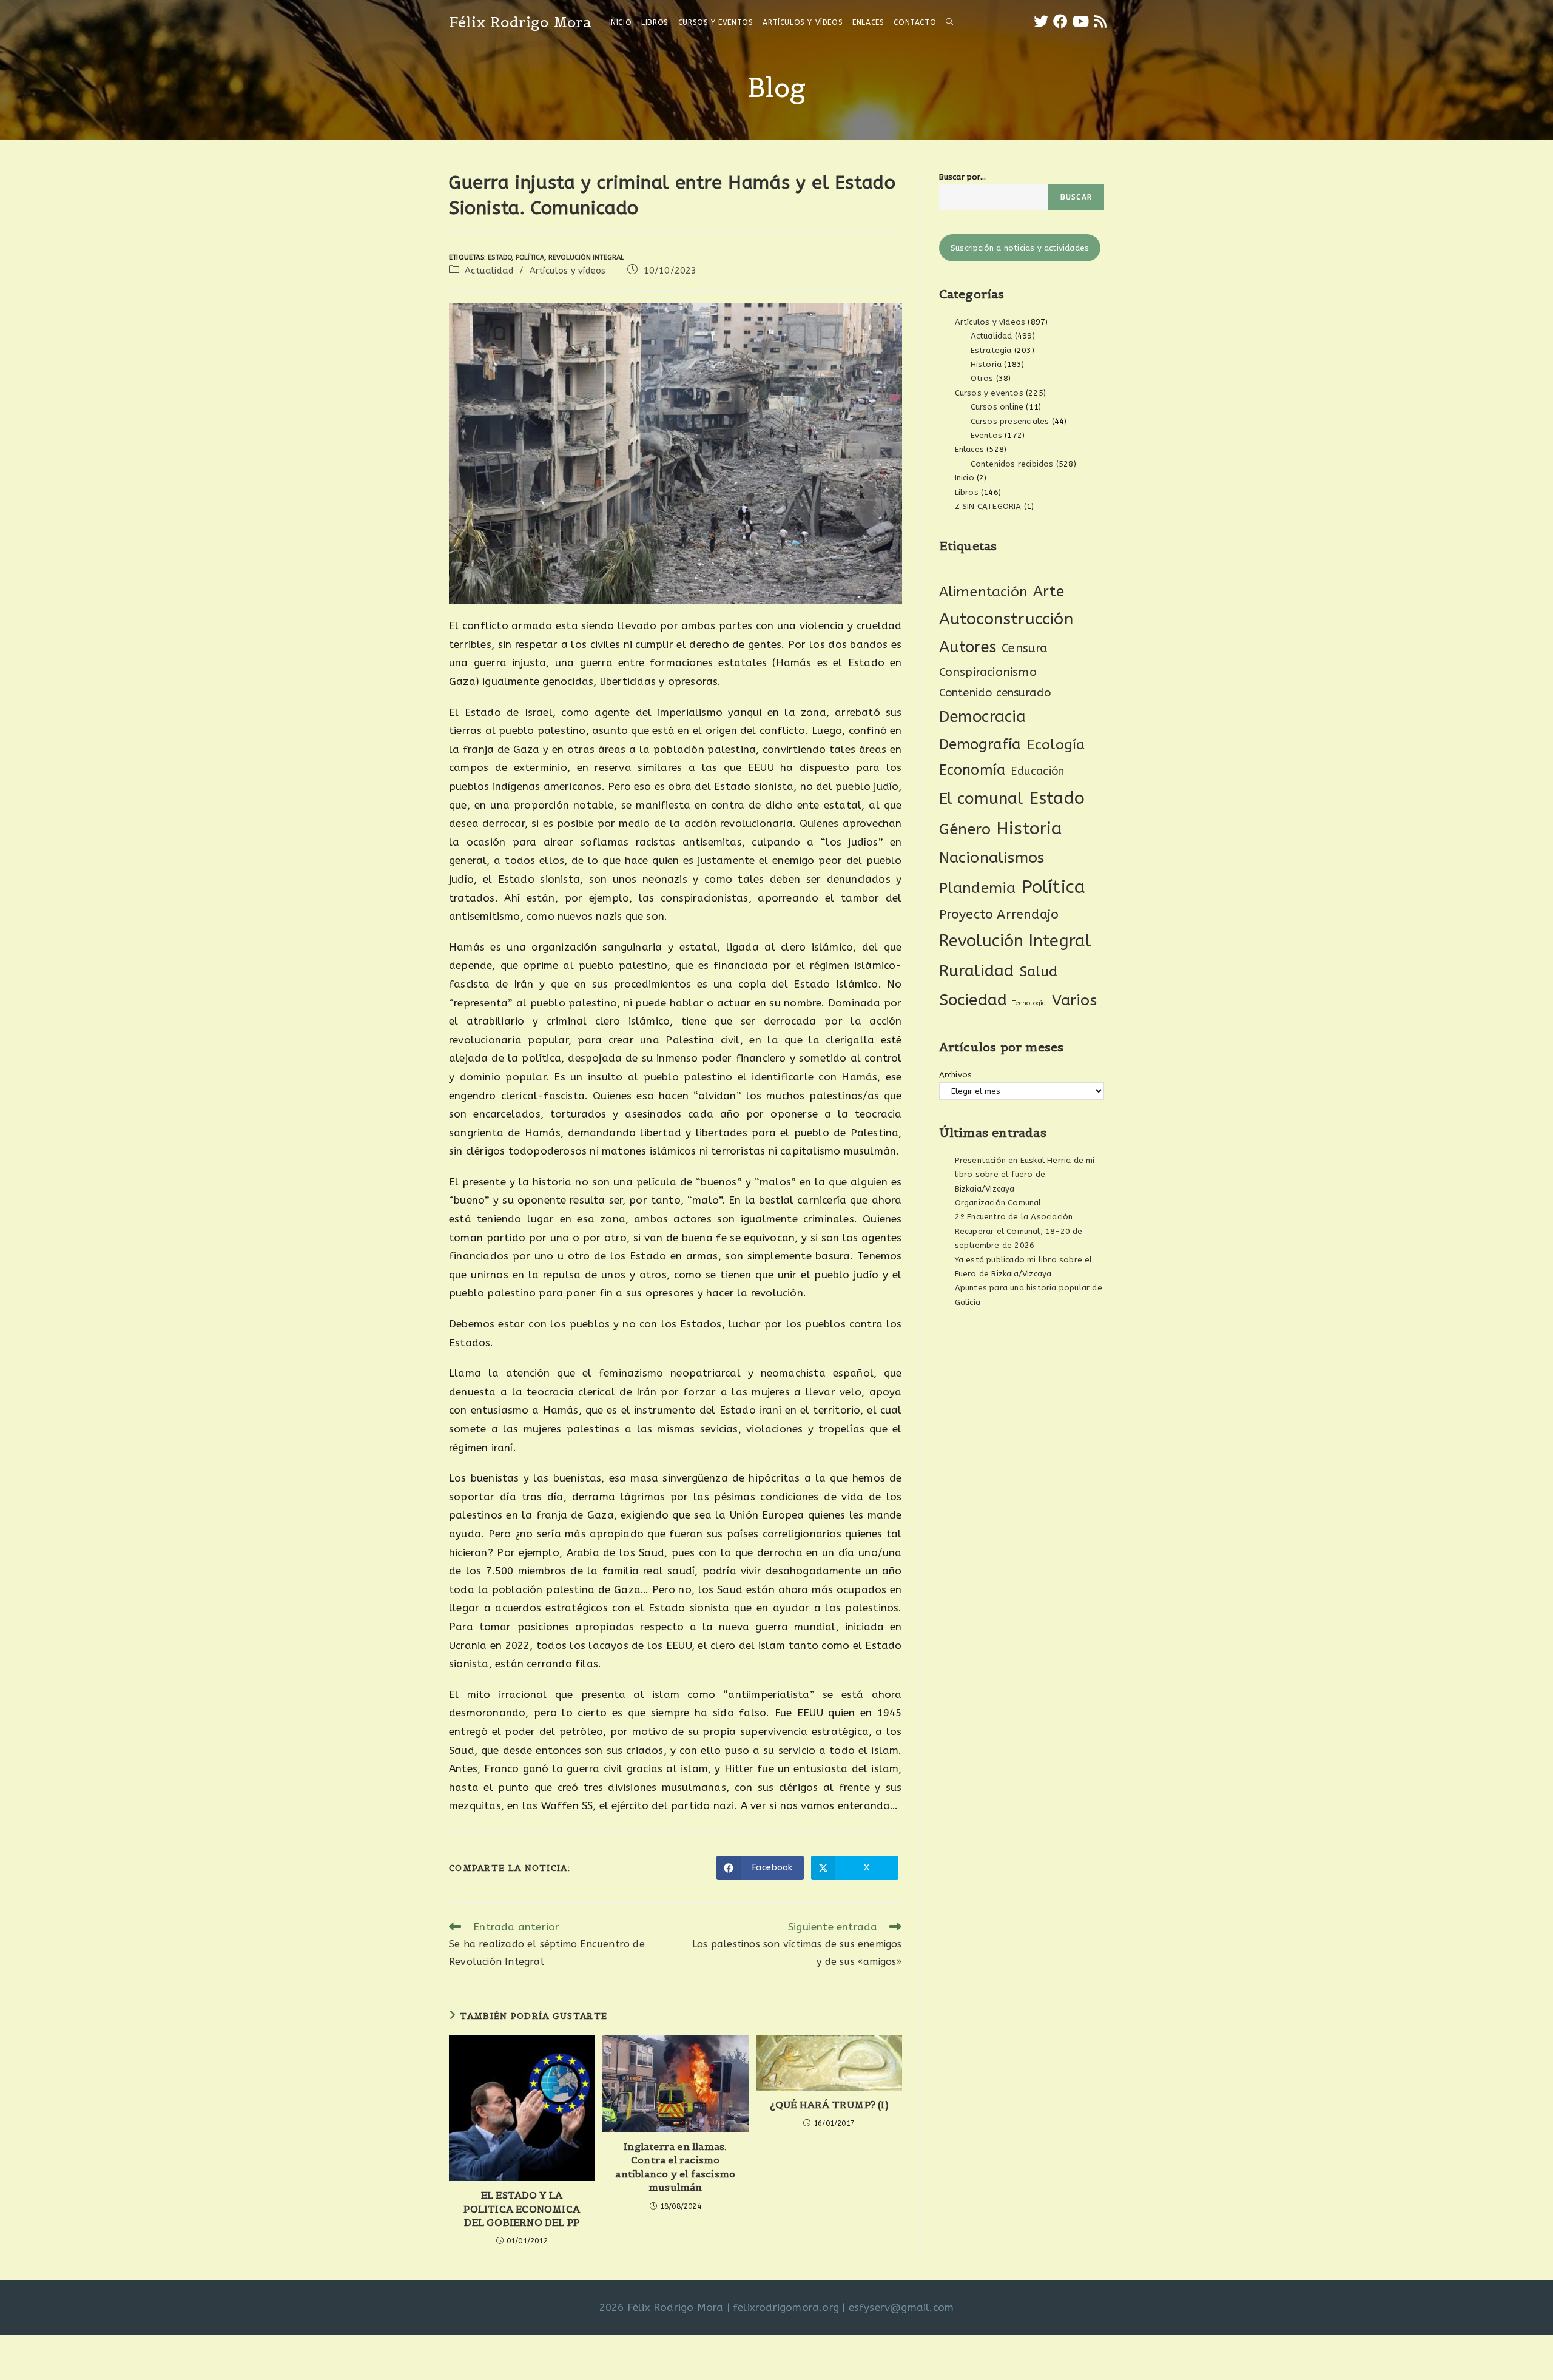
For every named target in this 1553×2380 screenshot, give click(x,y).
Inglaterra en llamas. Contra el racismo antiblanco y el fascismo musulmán (675, 2167)
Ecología (1056, 745)
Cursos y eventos (989, 393)
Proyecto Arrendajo (999, 915)
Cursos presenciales (1010, 421)
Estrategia (991, 350)
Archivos (956, 1075)
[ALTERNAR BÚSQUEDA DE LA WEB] (949, 22)
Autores (968, 647)
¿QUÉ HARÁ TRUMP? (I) (829, 2105)
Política (530, 258)
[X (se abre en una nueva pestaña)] (1041, 22)
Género (965, 829)
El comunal (981, 799)
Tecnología (1029, 1003)
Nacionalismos (992, 858)
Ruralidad (977, 971)
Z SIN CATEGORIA (988, 506)
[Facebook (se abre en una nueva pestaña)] (1060, 22)
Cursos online (997, 407)
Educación (1037, 771)
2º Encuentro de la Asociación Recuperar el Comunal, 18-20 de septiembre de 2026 (1019, 1231)
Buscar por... (963, 177)
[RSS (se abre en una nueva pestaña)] (1100, 22)
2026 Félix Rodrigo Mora (662, 2307)
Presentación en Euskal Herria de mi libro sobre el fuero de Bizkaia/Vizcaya (1025, 1175)
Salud (1039, 972)
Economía (972, 770)
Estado (500, 258)
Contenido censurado (995, 693)
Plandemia (978, 888)
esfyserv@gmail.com (901, 2307)
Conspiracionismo (988, 672)
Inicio (965, 478)
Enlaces (969, 449)
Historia (986, 364)
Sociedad (973, 1000)
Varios (1074, 1000)
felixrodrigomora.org (786, 2307)
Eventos (986, 435)
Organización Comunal (998, 1203)
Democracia (983, 717)
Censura (1025, 648)
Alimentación (983, 592)
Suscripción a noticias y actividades (1020, 248)
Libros (967, 492)
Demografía (980, 744)
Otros (982, 378)
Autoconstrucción (1006, 619)
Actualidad (489, 271)
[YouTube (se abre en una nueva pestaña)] (1081, 22)
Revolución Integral (587, 258)
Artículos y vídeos (568, 271)
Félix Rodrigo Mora (520, 22)
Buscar (1076, 197)
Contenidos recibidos (1012, 464)
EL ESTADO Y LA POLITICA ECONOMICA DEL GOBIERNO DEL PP (522, 2209)
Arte (1049, 592)
